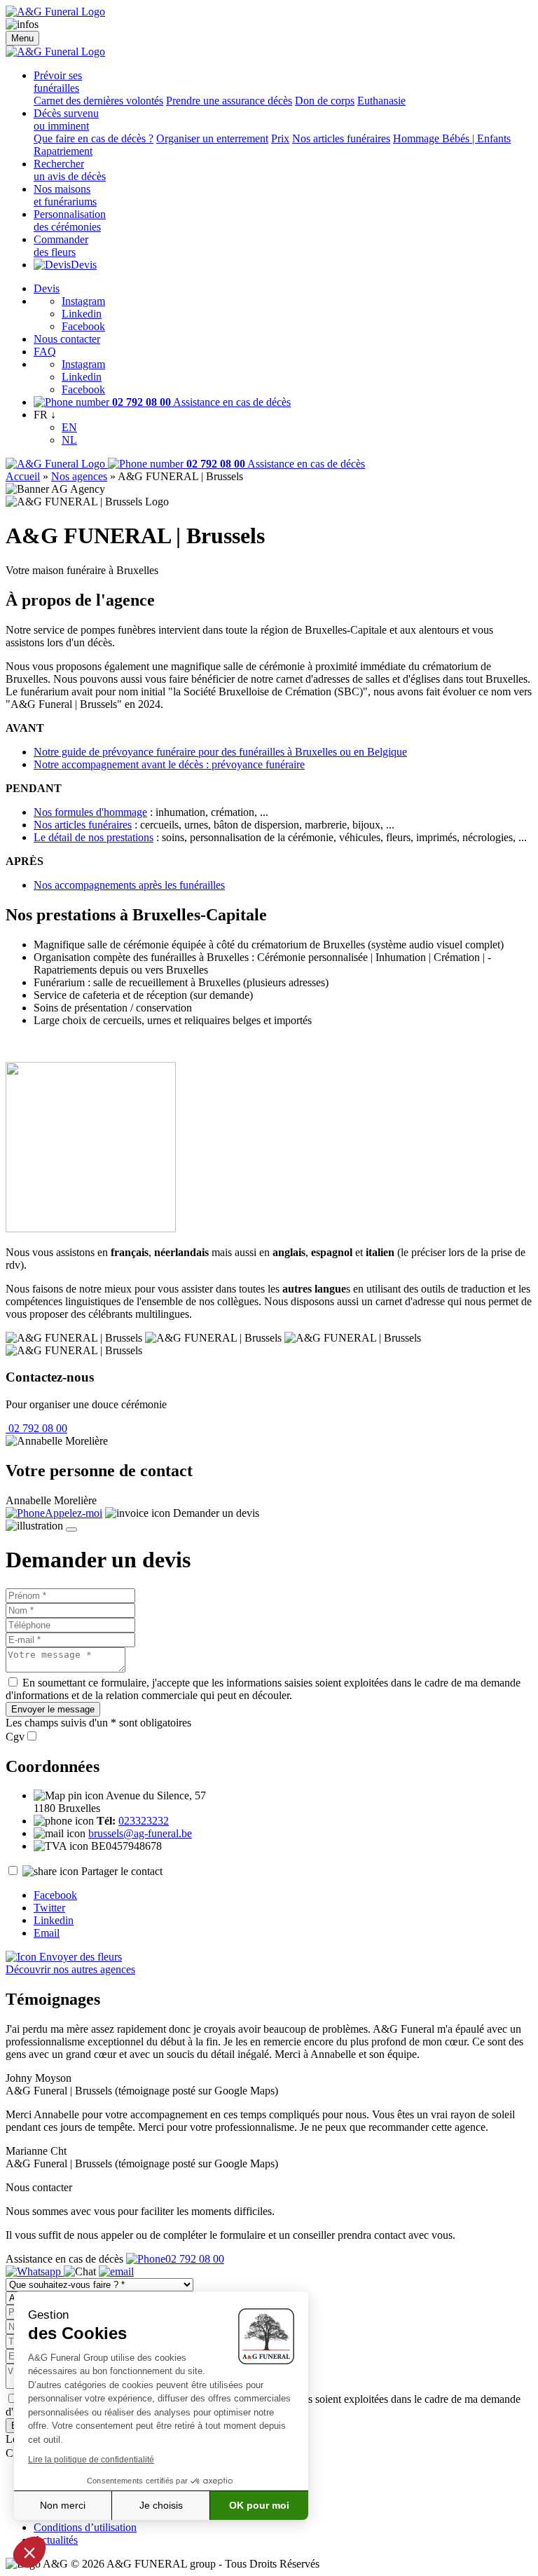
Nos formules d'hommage (90, 812)
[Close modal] (71, 1529)
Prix (280, 138)
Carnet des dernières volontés (98, 101)
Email (47, 1933)
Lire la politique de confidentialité (91, 2460)
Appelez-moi (74, 1513)
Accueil (23, 476)
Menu (22, 38)
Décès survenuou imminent (66, 120)
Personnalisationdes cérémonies (70, 220)
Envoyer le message (53, 1709)
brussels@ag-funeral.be (140, 1833)
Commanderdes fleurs (61, 246)
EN (69, 427)
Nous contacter (67, 339)
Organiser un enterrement (212, 138)
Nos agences (79, 476)
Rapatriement (63, 151)
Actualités (56, 2540)
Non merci (63, 2505)
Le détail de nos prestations (94, 837)
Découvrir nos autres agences (70, 1969)
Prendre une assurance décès (229, 101)
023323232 (144, 1821)
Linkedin (82, 314)
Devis (84, 265)
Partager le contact (122, 1871)
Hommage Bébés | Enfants (452, 138)
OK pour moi (259, 2505)
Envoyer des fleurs (79, 1957)
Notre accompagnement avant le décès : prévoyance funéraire (169, 764)
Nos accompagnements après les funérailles (129, 885)
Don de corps (325, 101)
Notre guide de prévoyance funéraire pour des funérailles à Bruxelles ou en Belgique (220, 752)
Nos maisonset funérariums (65, 195)
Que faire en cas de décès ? (94, 138)
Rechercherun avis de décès (70, 170)
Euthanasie (381, 101)
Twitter (49, 1908)
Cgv (15, 1737)
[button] (29, 2552)
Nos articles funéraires (341, 138)
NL (69, 440)
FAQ (45, 352)
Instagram (83, 301)
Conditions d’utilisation (85, 2527)
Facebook (83, 326)
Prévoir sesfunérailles (58, 82)
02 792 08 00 (36, 1428)
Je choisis (161, 2505)
